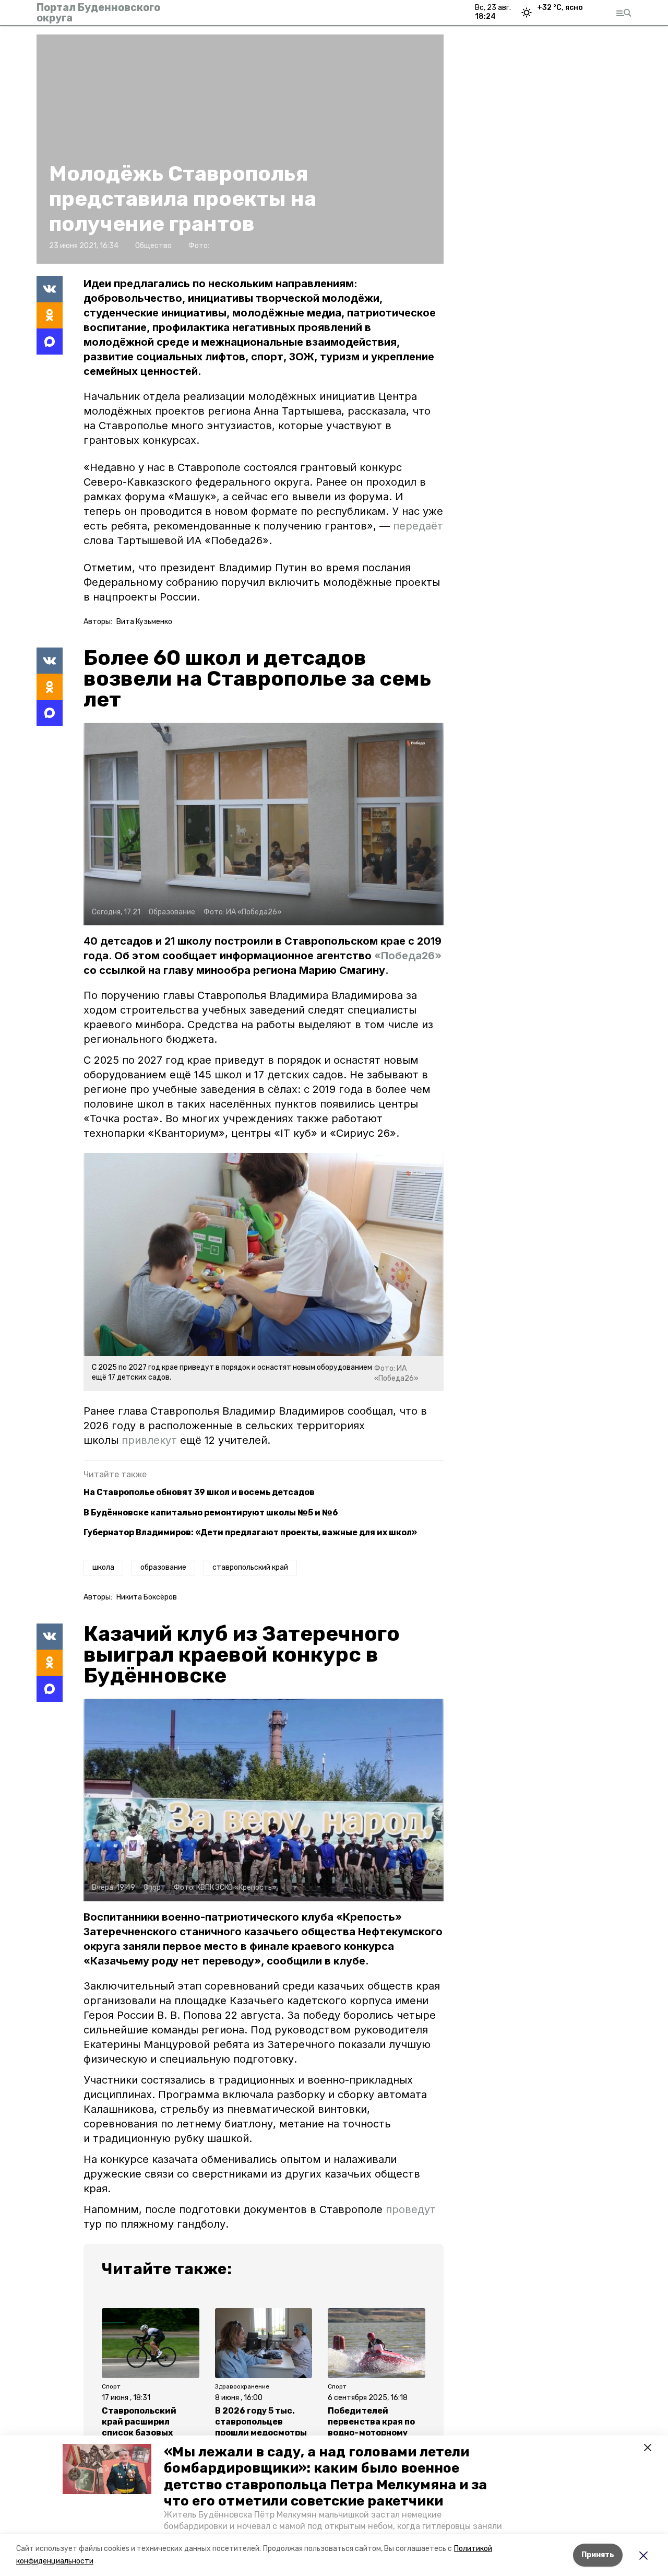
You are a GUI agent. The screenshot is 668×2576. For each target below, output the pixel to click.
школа (103, 1567)
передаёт (418, 526)
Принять (598, 2555)
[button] (107, 2469)
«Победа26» (408, 956)
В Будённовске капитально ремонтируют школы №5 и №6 (211, 1513)
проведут (411, 2209)
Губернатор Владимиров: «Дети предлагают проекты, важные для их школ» (250, 1532)
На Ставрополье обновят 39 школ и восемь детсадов (199, 1492)
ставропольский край (250, 1567)
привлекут (149, 1440)
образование (163, 1567)
